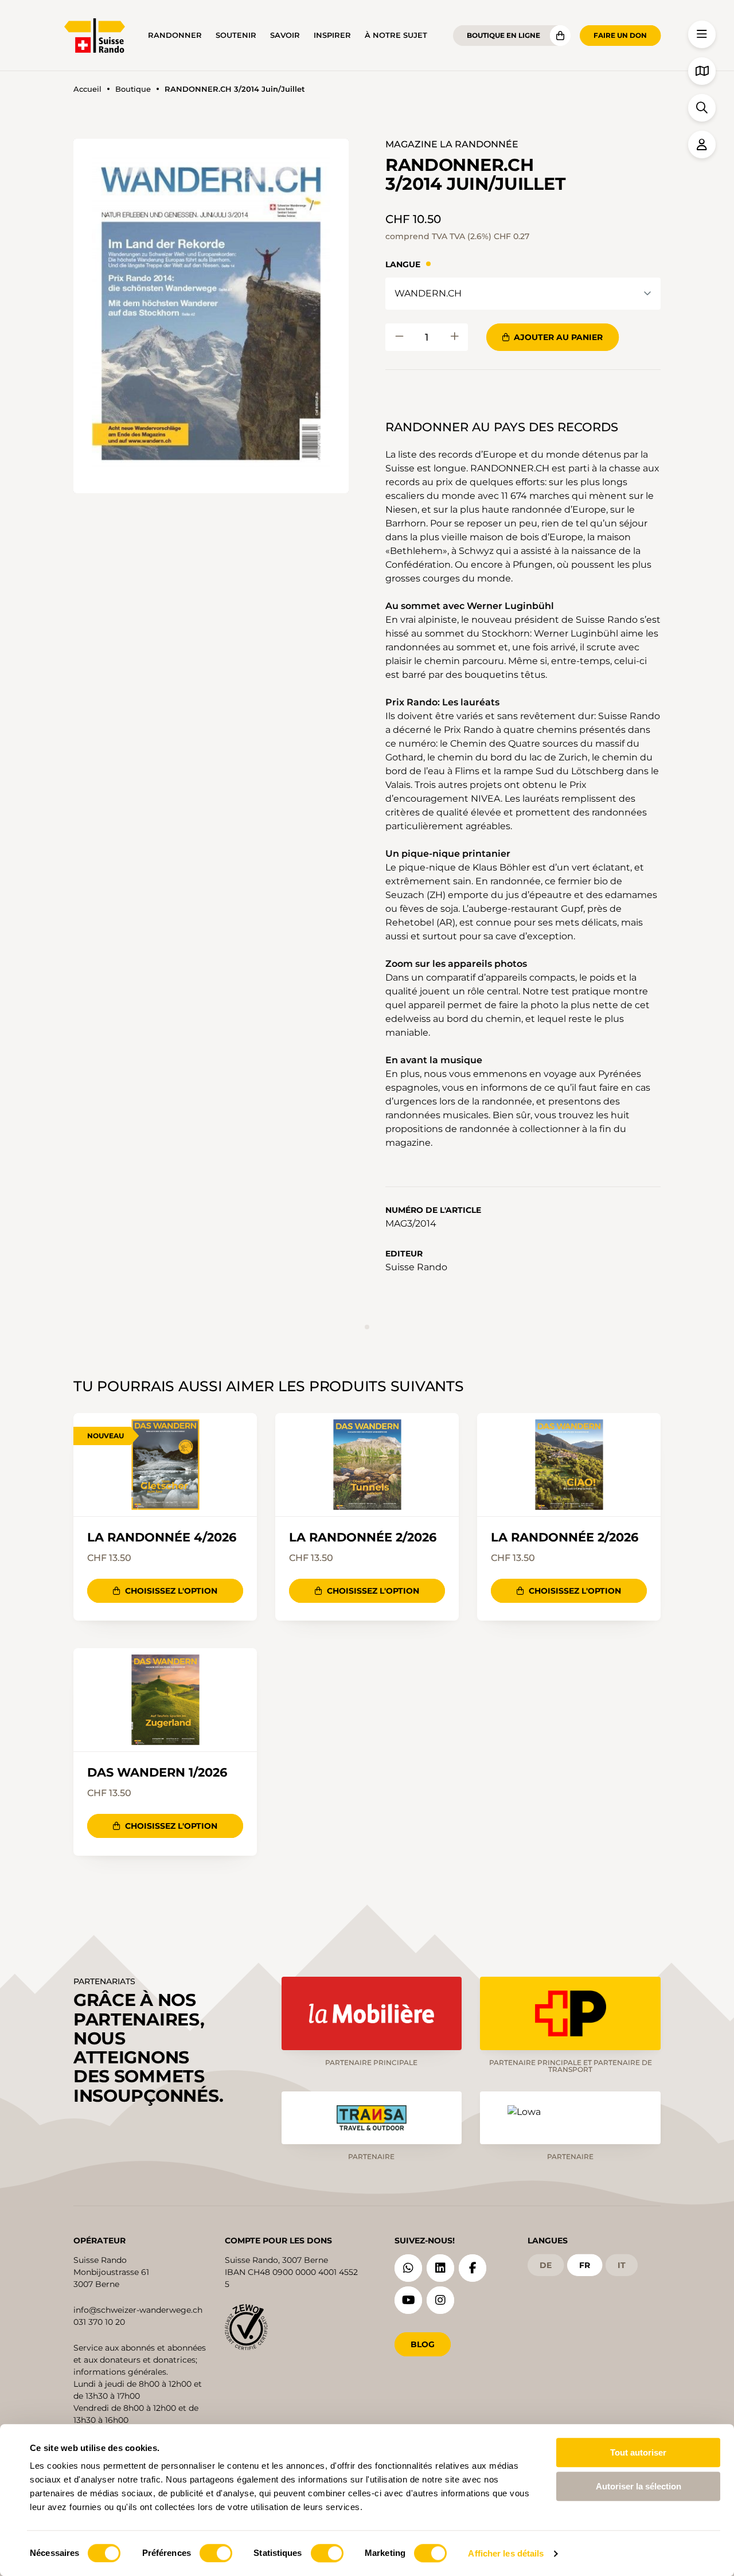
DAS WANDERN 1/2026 (157, 1773)
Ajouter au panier (558, 337)
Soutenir (236, 35)
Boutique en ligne (503, 35)
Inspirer (332, 35)
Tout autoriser (638, 2452)
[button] (211, 316)
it (622, 2265)
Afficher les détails (506, 2553)
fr (585, 2265)
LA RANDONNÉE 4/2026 (162, 1537)
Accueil (87, 89)
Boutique (133, 89)
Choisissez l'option (171, 1591)
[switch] (216, 2553)
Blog (423, 2344)
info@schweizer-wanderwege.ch (138, 2310)
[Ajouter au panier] (399, 337)
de (546, 2265)
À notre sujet (396, 35)
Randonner (175, 35)
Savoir (285, 35)
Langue (403, 264)
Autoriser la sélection (639, 2486)
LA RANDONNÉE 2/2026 (363, 1537)
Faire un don (620, 35)
